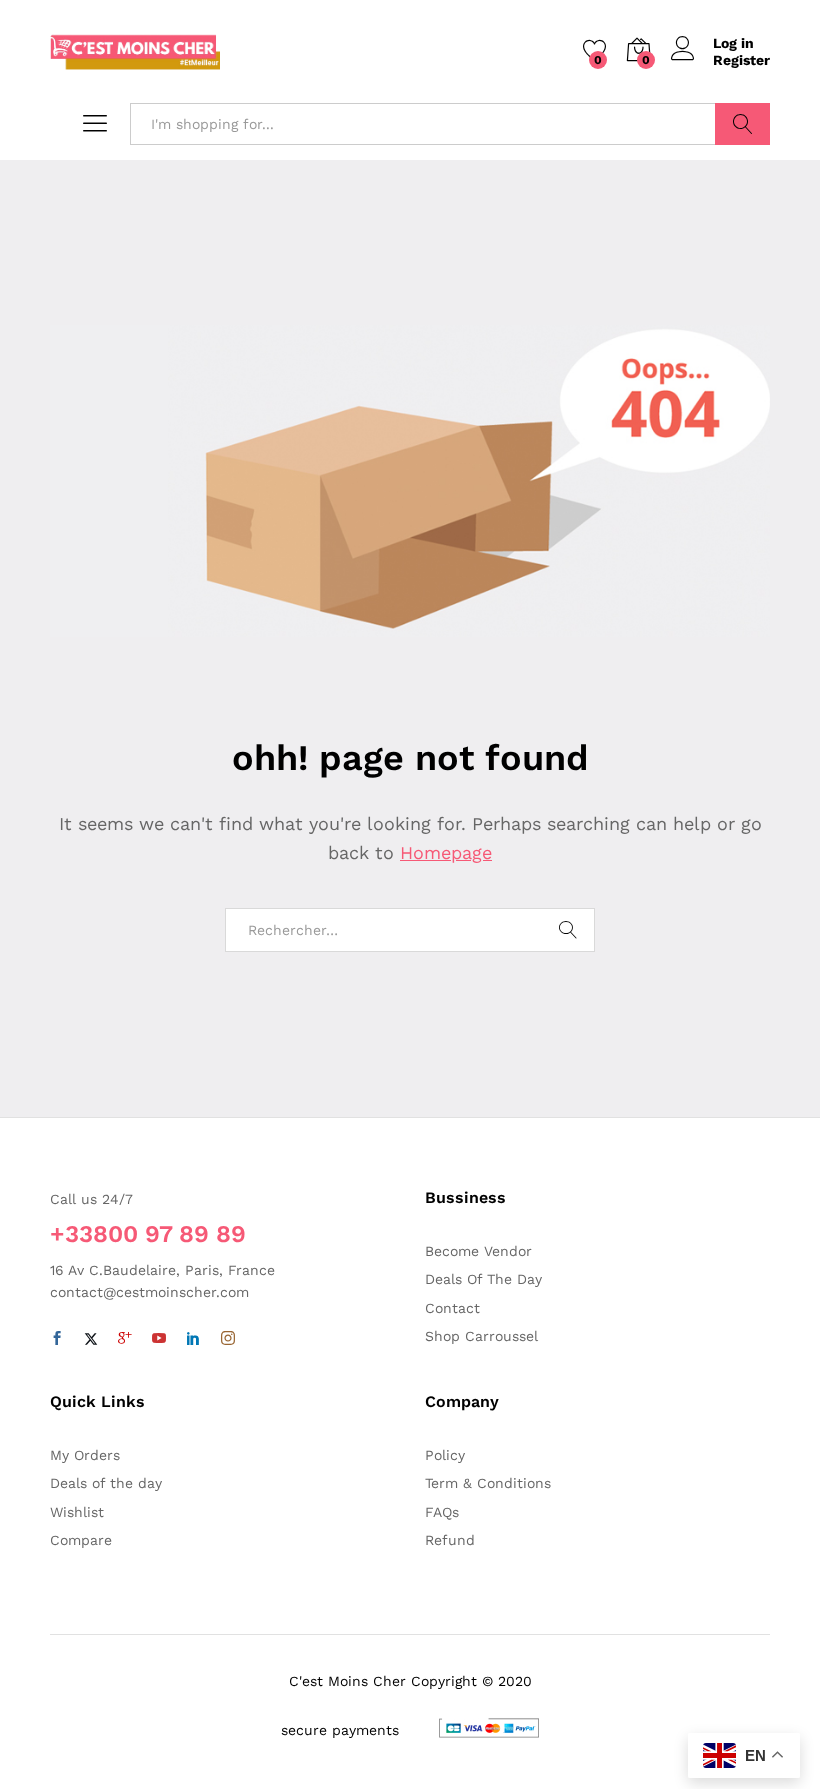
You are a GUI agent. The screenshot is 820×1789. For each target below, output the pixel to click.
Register (741, 60)
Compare (81, 1540)
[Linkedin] (193, 1339)
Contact (452, 1308)
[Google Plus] (125, 1339)
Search (742, 124)
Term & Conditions (488, 1483)
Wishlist (77, 1512)
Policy (445, 1455)
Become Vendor (478, 1251)
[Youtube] (159, 1339)
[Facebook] (57, 1339)
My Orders (85, 1455)
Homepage (446, 852)
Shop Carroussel (481, 1336)
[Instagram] (228, 1339)
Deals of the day (106, 1483)
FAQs (442, 1512)
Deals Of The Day (483, 1279)
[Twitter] (91, 1339)
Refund (450, 1540)
